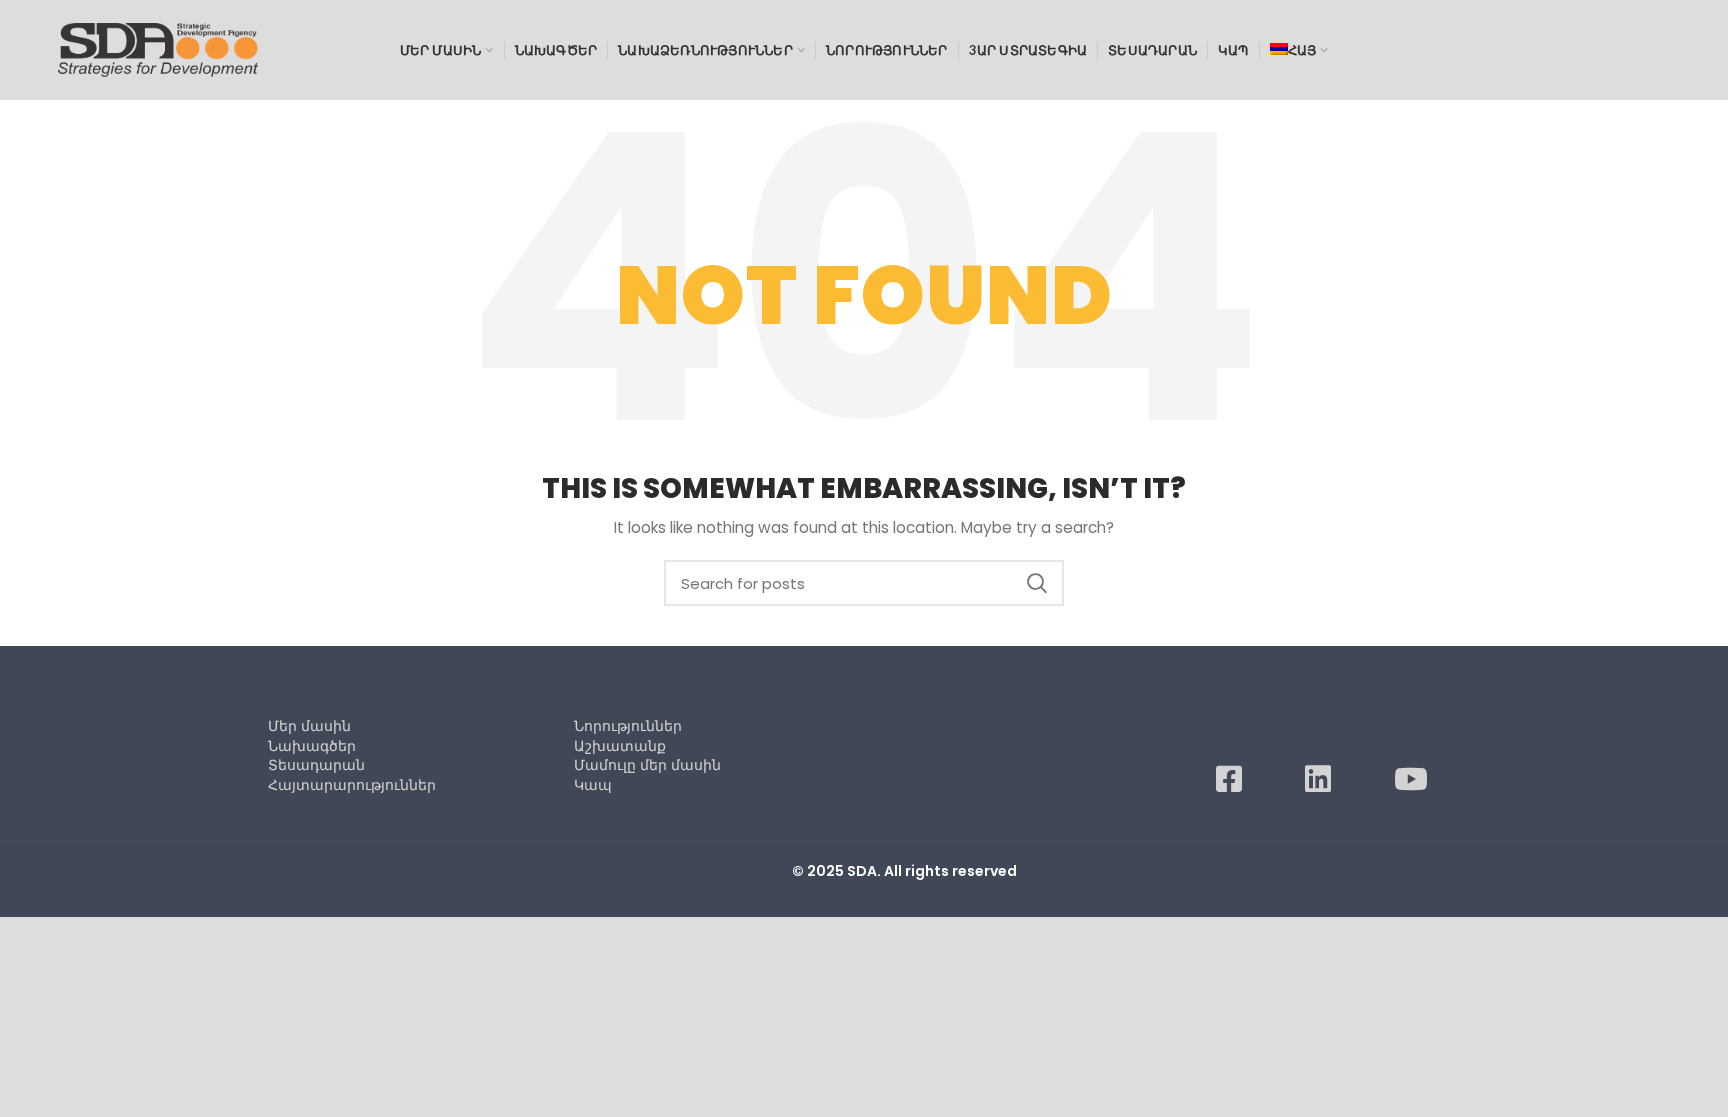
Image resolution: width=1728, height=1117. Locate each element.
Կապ (593, 785)
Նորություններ (628, 726)
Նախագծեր (312, 746)
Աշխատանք (620, 746)
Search (1037, 583)
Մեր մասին (309, 726)
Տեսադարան (316, 765)
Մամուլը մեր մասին (647, 765)
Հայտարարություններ (352, 785)
